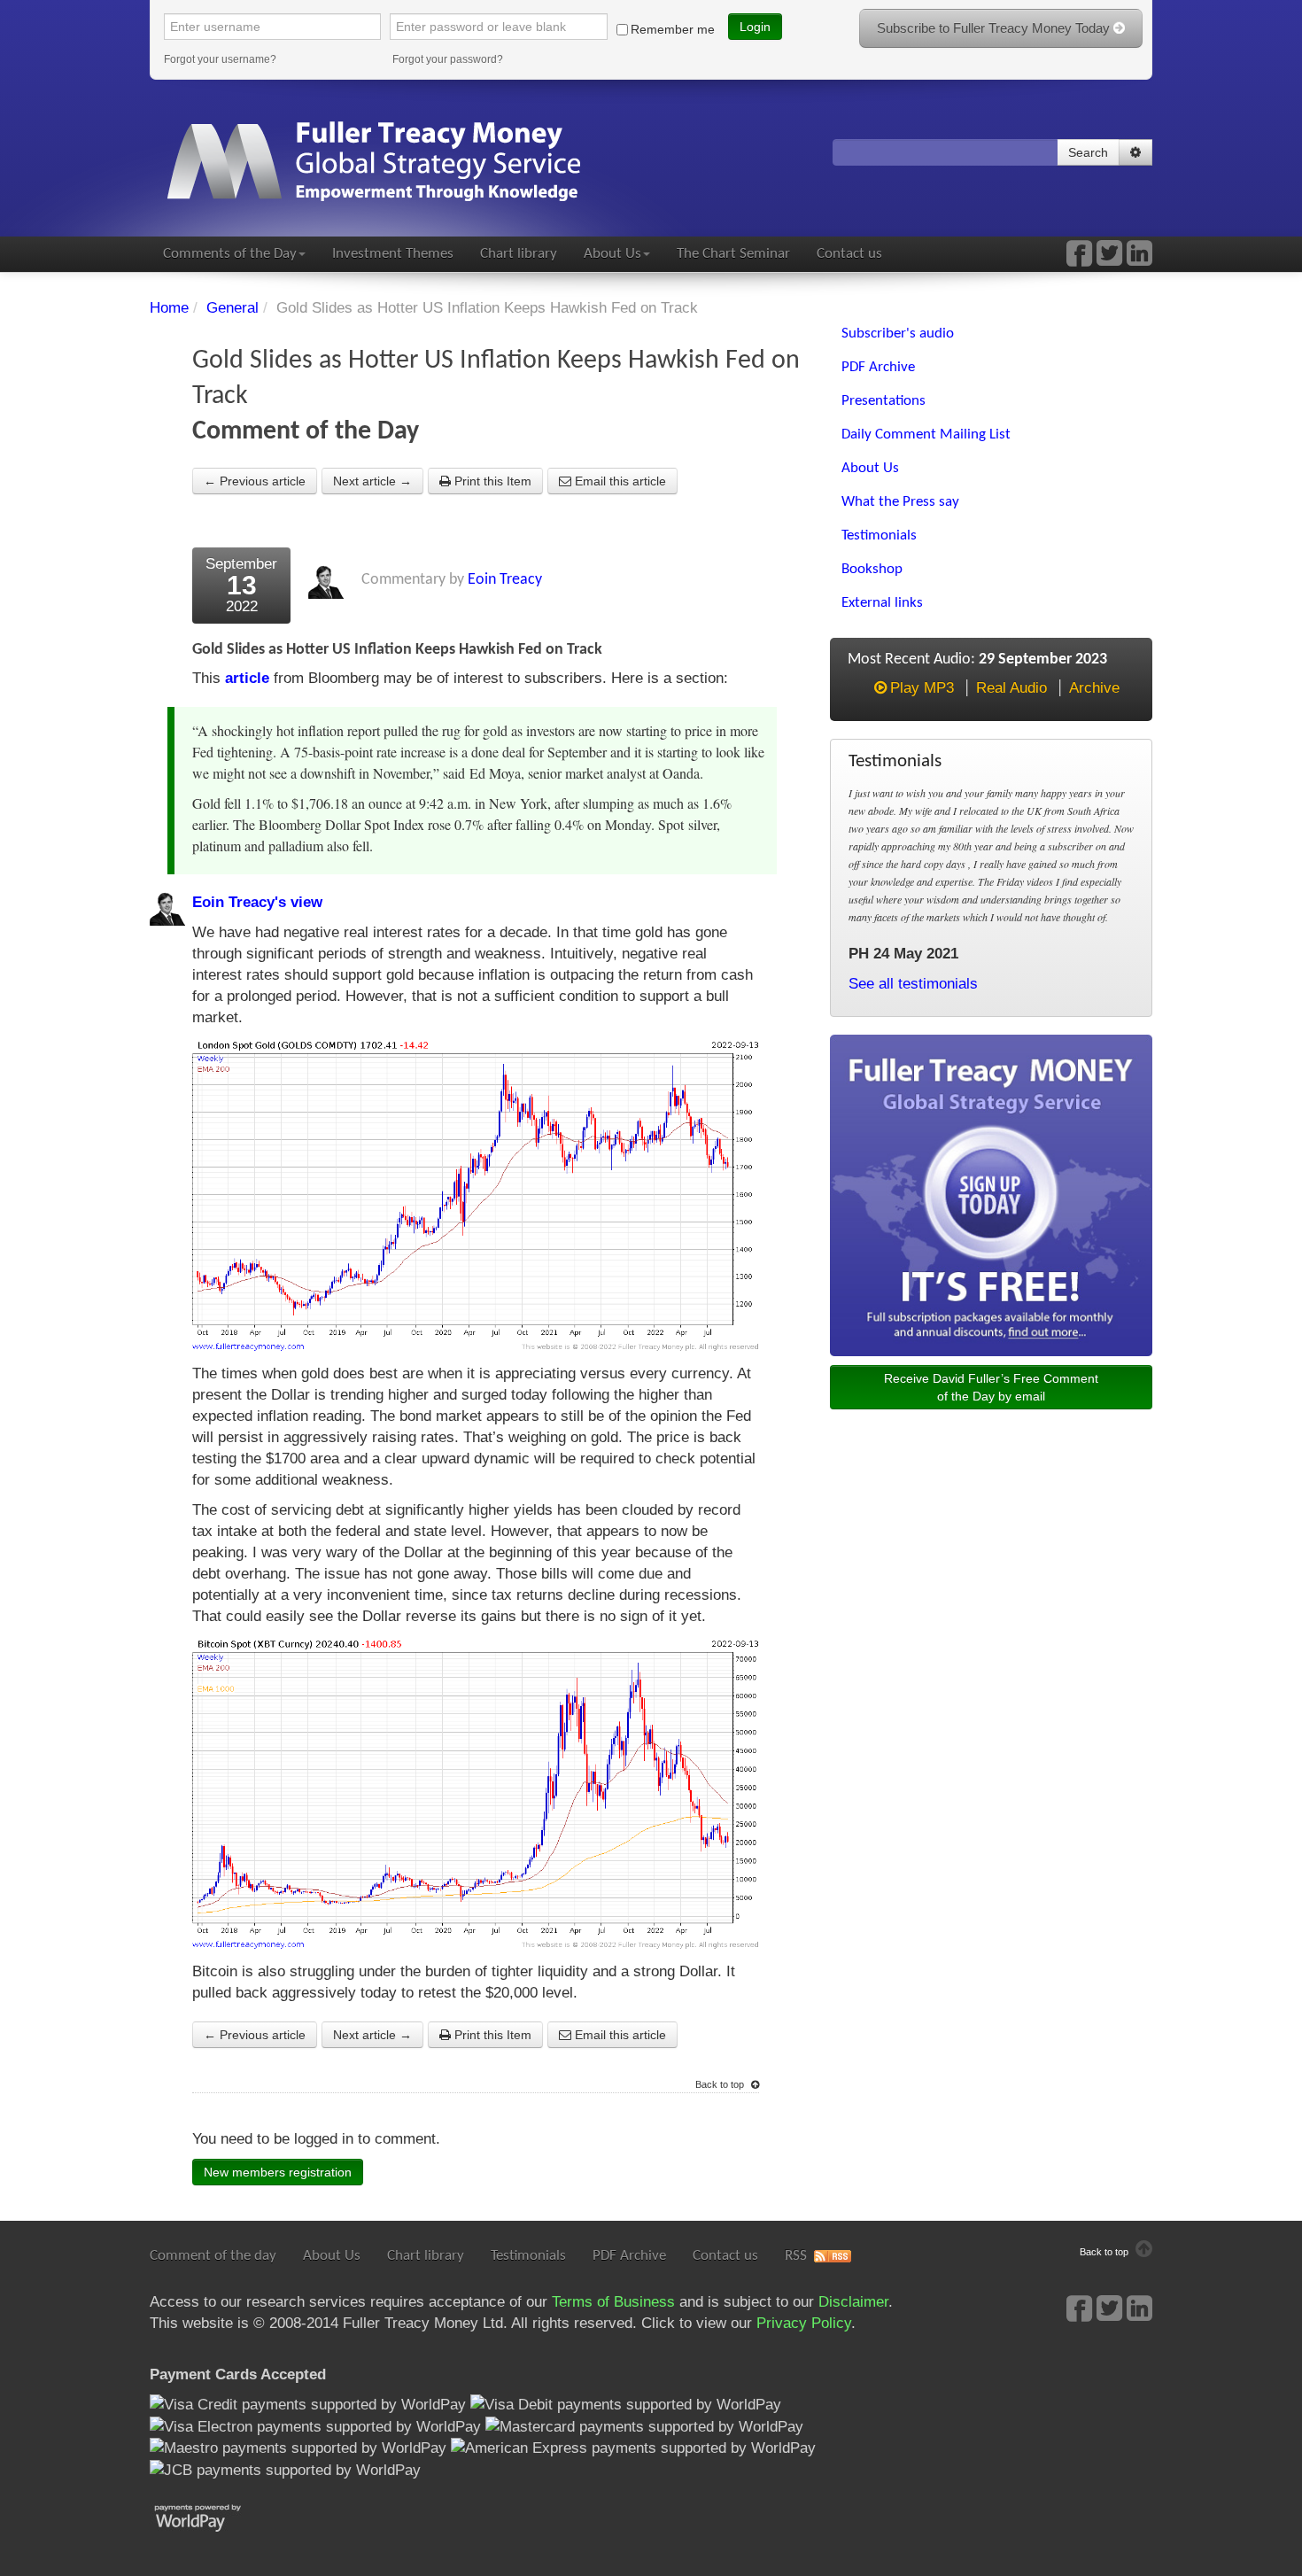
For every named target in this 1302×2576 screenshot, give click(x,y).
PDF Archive (629, 2256)
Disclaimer (853, 2302)
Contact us (849, 254)
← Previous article (255, 481)
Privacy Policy (804, 2323)
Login (755, 27)
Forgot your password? (448, 59)
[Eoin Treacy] (1139, 259)
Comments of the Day (230, 254)
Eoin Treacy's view (257, 902)
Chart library (519, 254)
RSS (796, 2256)
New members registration (278, 2172)
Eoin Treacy (505, 580)
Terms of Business (613, 2302)
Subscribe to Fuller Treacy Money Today (995, 28)
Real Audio (1011, 688)
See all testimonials (913, 984)
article (247, 678)
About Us (612, 254)
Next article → (372, 481)
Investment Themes (393, 254)
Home (169, 308)
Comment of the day (213, 2256)
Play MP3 (922, 688)
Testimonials (528, 2256)
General (232, 308)
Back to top (721, 2084)
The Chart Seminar (733, 254)
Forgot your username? (220, 59)
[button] (1135, 152)
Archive (1094, 688)
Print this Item (491, 481)
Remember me (673, 29)
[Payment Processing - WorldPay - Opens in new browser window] (211, 2516)
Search (1088, 152)
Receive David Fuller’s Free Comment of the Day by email (991, 1387)
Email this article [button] (619, 481)
